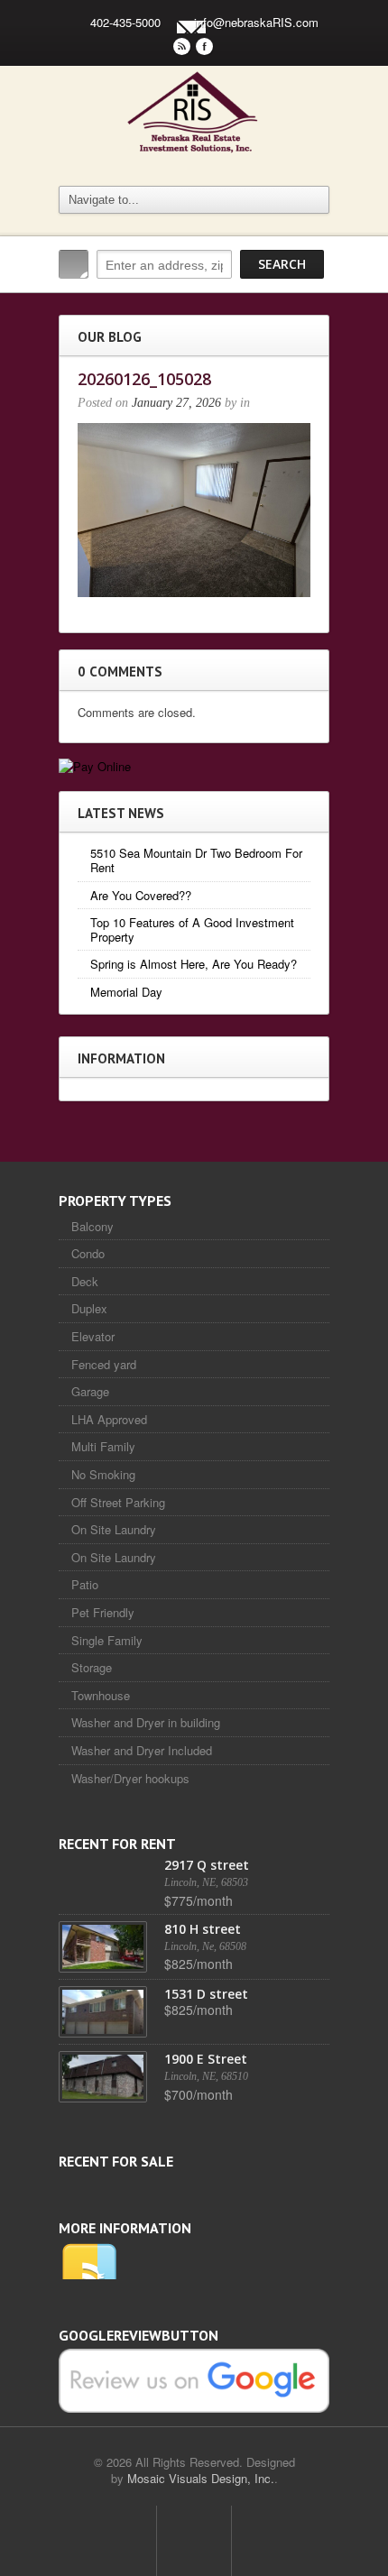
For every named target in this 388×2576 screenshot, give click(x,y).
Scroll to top (194, 2541)
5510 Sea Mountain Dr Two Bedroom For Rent (196, 860)
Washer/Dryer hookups (130, 1778)
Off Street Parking (118, 1502)
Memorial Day (126, 992)
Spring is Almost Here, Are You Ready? (194, 964)
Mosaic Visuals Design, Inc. (201, 2478)
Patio (85, 1584)
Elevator (93, 1336)
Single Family (107, 1640)
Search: (74, 264)
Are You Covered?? (141, 895)
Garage (90, 1391)
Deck (85, 1281)
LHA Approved (109, 1419)
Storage (92, 1667)
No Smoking (103, 1474)
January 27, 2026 (176, 403)
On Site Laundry (114, 1529)
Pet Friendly (103, 1612)
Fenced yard (104, 1364)
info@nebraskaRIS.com (256, 22)
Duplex (89, 1308)
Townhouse (101, 1695)
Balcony (92, 1226)
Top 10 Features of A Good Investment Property (192, 929)
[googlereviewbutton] (194, 2379)
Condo (88, 1253)
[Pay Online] (95, 764)
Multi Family (103, 1446)
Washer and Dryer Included (142, 1750)
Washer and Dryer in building (146, 1722)
